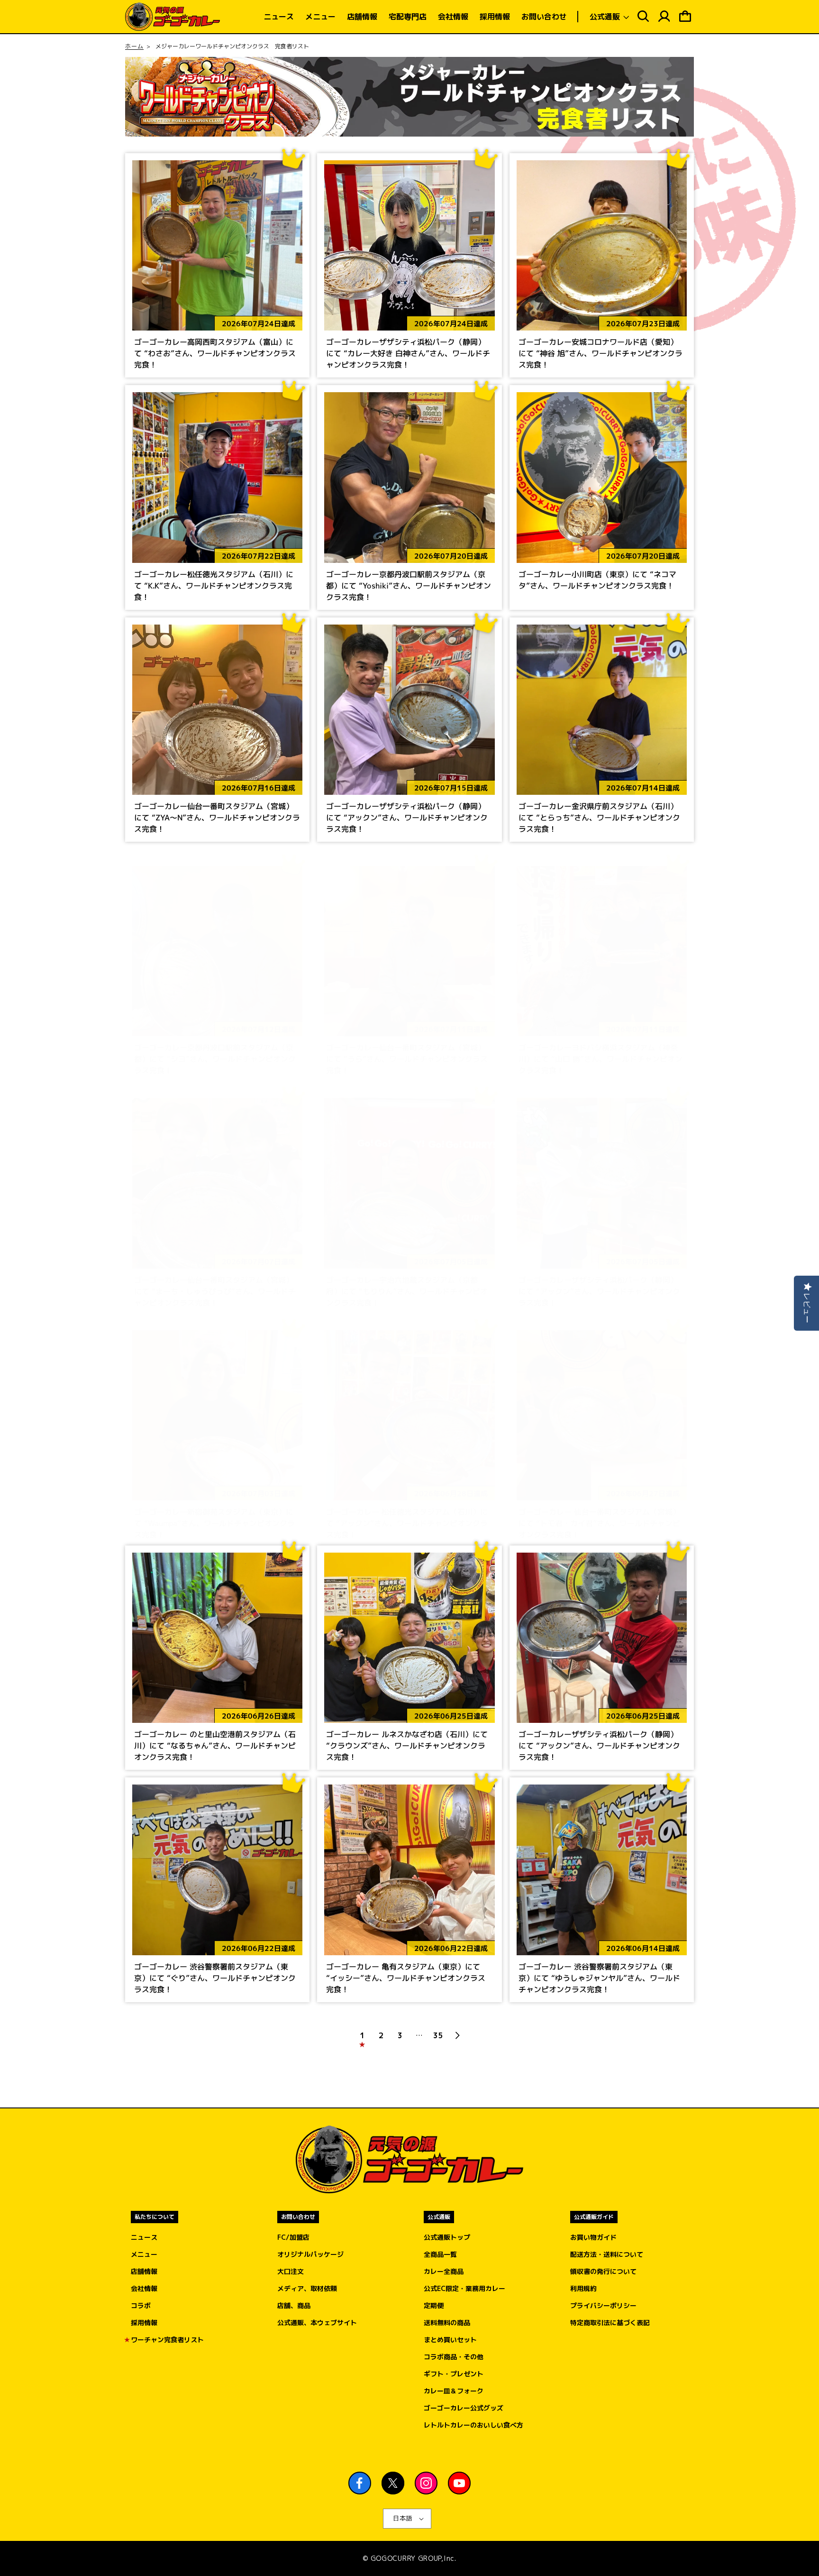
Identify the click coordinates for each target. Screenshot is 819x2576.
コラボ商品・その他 (454, 2357)
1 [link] (362, 2035)
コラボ (141, 2305)
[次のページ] (457, 2035)
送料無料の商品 (447, 2323)
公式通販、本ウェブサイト (317, 2323)
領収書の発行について (603, 2271)
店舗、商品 (294, 2305)
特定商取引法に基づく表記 (610, 2323)
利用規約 (583, 2288)
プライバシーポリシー (603, 2305)
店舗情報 (144, 2271)
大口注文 (291, 2271)
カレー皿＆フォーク (454, 2391)
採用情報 (144, 2323)
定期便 (434, 2305)
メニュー (144, 2254)
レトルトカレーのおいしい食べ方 (473, 2425)
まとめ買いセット (450, 2340)
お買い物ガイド (593, 2237)
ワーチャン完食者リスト (167, 2340)
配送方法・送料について (607, 2254)
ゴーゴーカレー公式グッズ (464, 2408)
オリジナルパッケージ (310, 2254)
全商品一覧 (440, 2254)
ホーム (134, 46)
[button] (608, 17)
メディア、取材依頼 (307, 2288)
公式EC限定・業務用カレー (464, 2288)
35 (438, 2035)
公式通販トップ (447, 2237)
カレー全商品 (444, 2271)
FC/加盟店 (293, 2237)
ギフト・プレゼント (454, 2374)
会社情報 (144, 2288)
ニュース (144, 2237)
